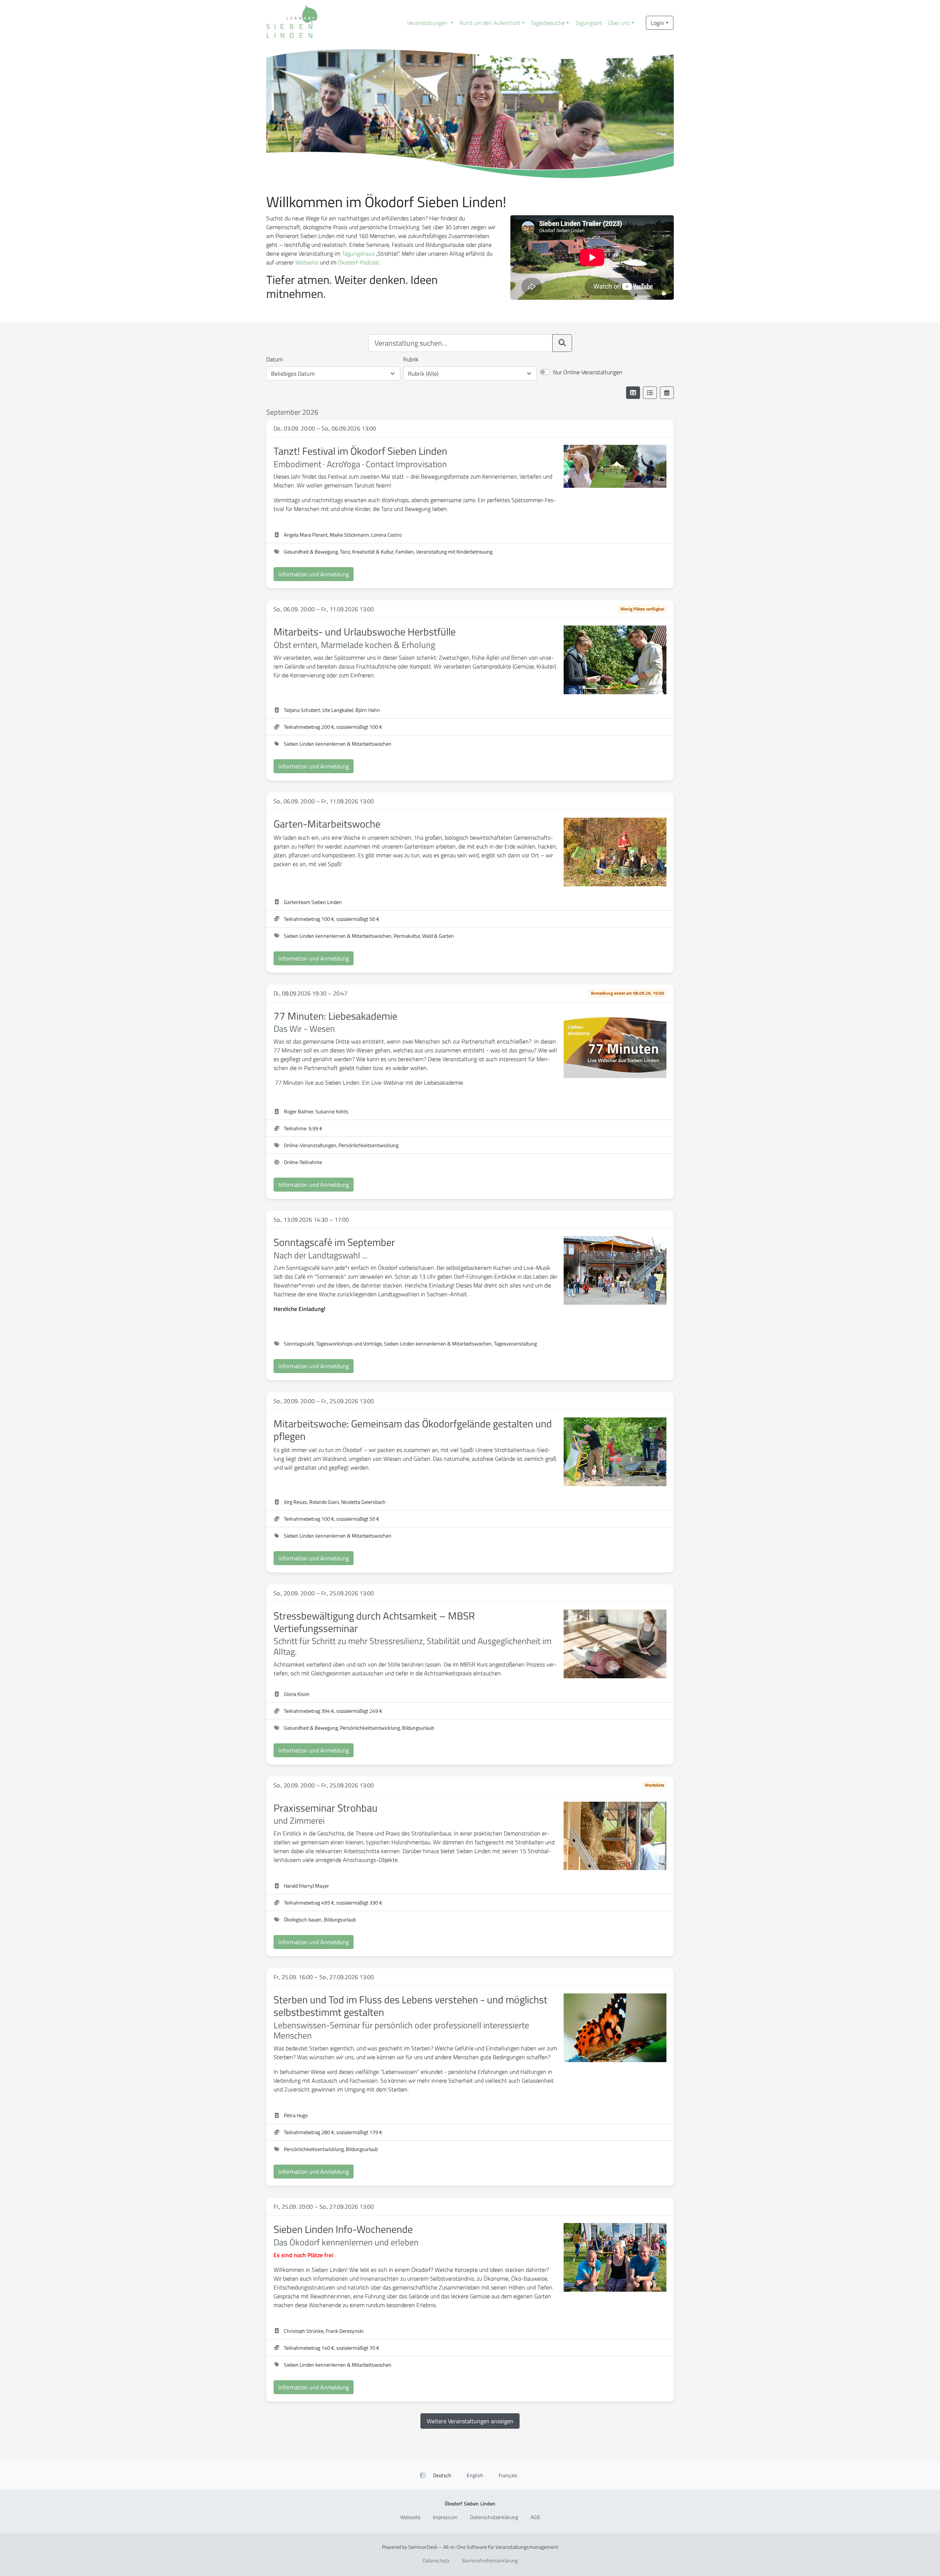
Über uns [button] (619, 23)
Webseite (307, 262)
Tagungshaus (358, 253)
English (475, 2475)
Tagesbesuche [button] (548, 23)
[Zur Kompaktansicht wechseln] (650, 393)
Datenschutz (436, 2560)
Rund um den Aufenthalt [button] (490, 23)
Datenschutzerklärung (494, 2517)
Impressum (445, 2517)
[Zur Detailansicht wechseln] (633, 393)
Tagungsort (589, 23)
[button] (430, 23)
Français (508, 2475)
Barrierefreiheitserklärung (490, 2560)
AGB (535, 2517)
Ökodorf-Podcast (359, 262)
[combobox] (460, 343)
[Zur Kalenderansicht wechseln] (667, 393)
